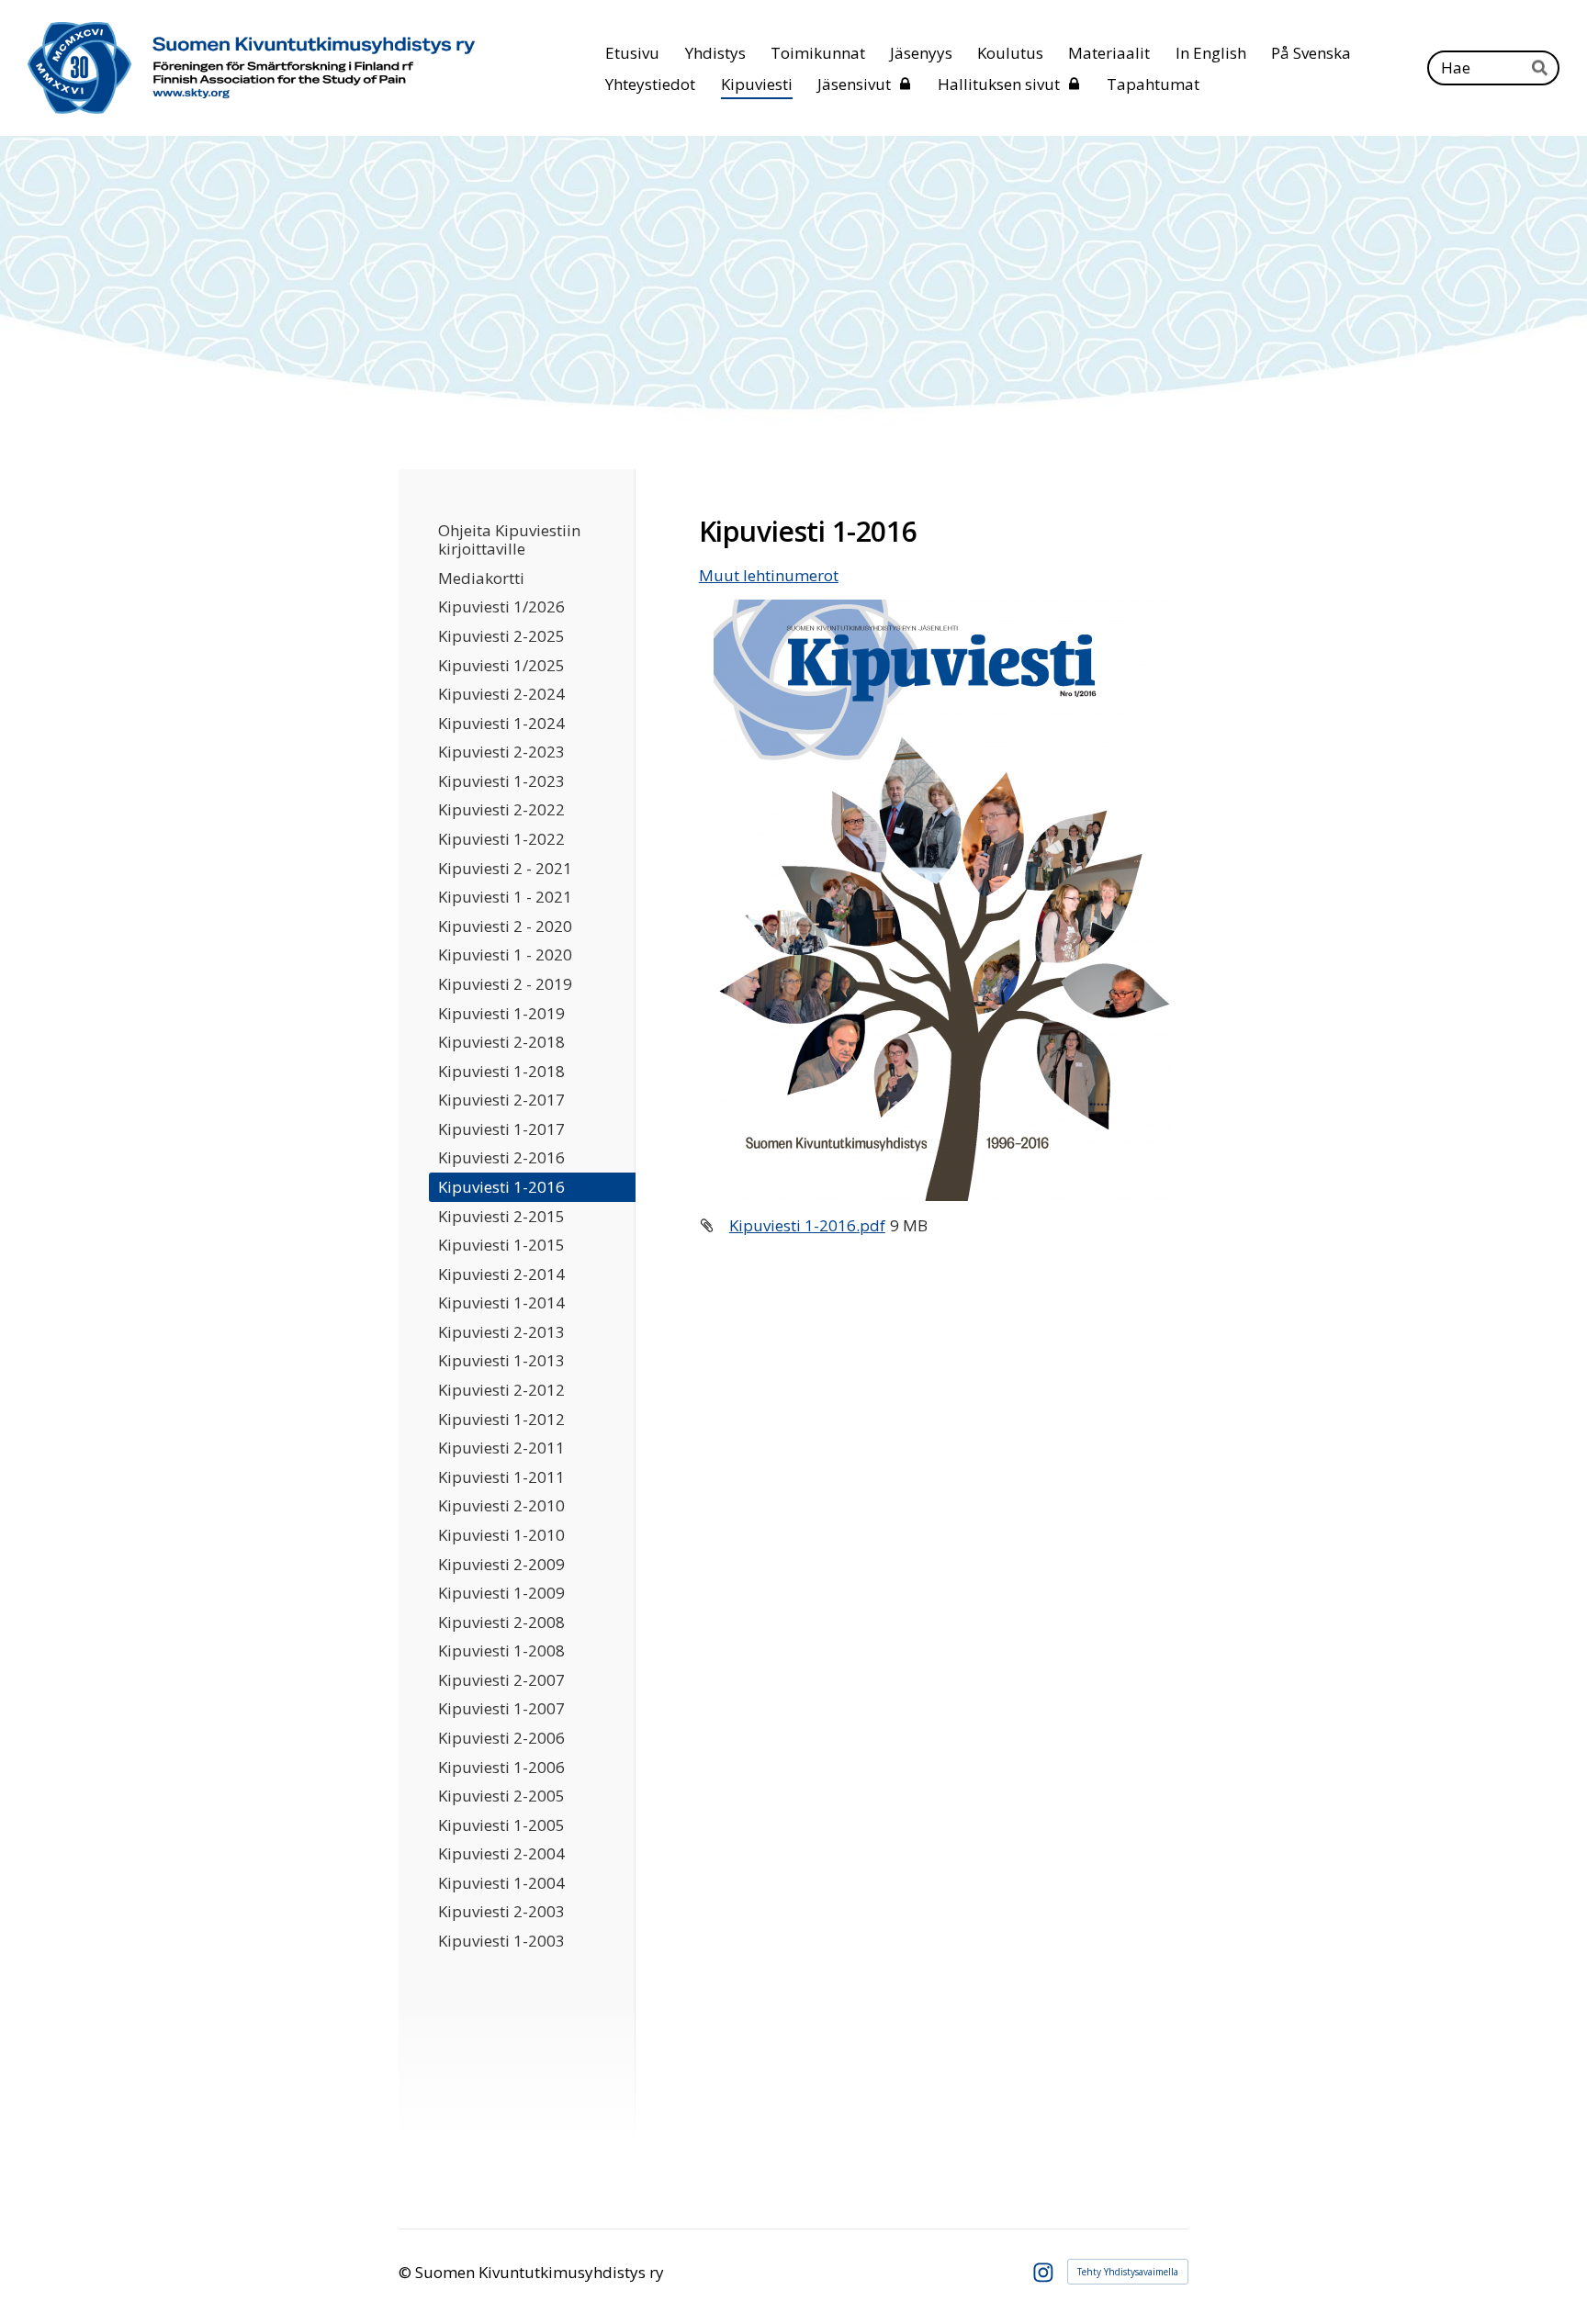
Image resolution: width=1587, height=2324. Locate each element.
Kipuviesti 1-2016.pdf (807, 1225)
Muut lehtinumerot (769, 575)
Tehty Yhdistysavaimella (1128, 2272)
